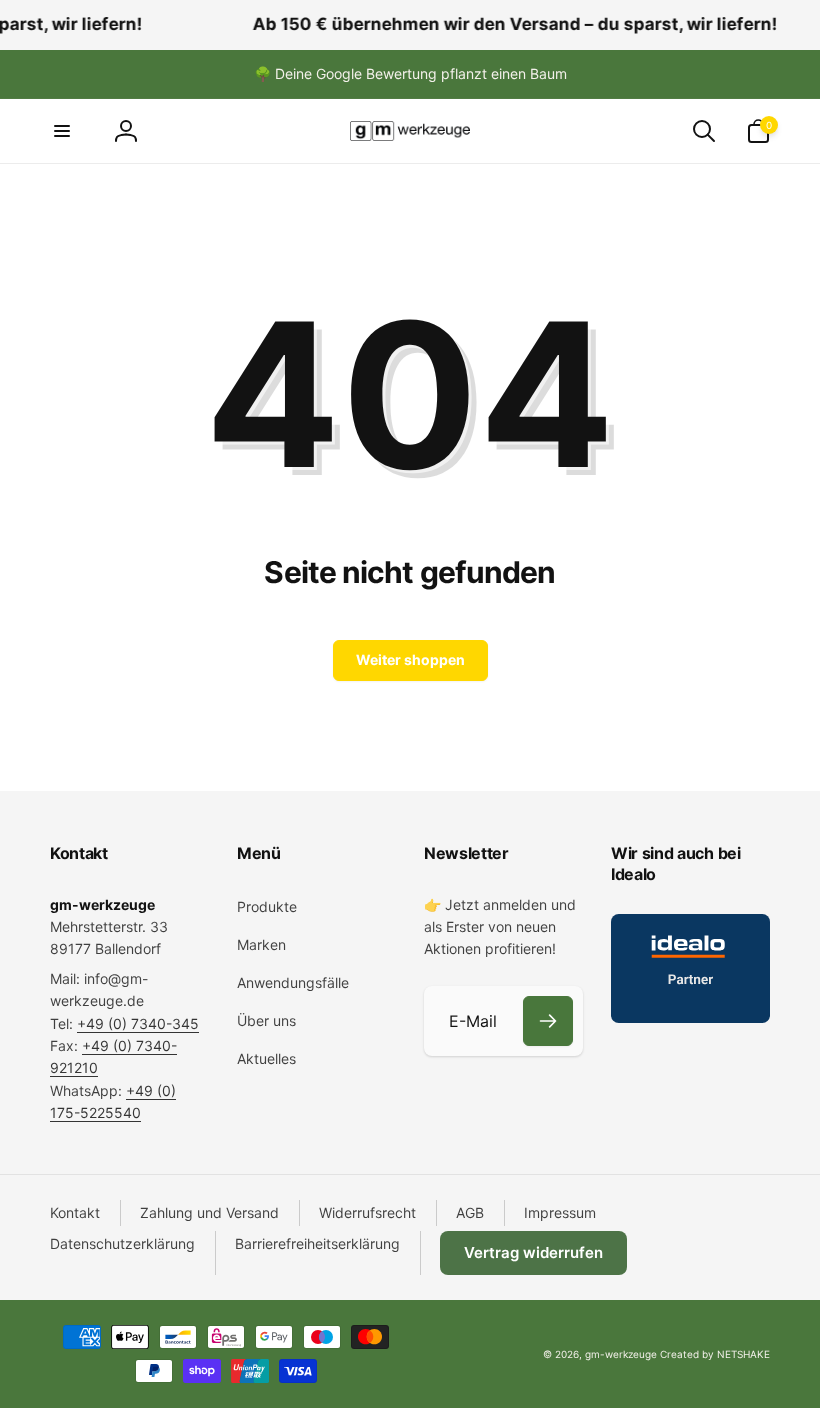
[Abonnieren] (548, 1021)
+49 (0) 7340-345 (138, 1023)
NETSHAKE (743, 1354)
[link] (410, 74)
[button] (62, 131)
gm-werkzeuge (621, 1354)
